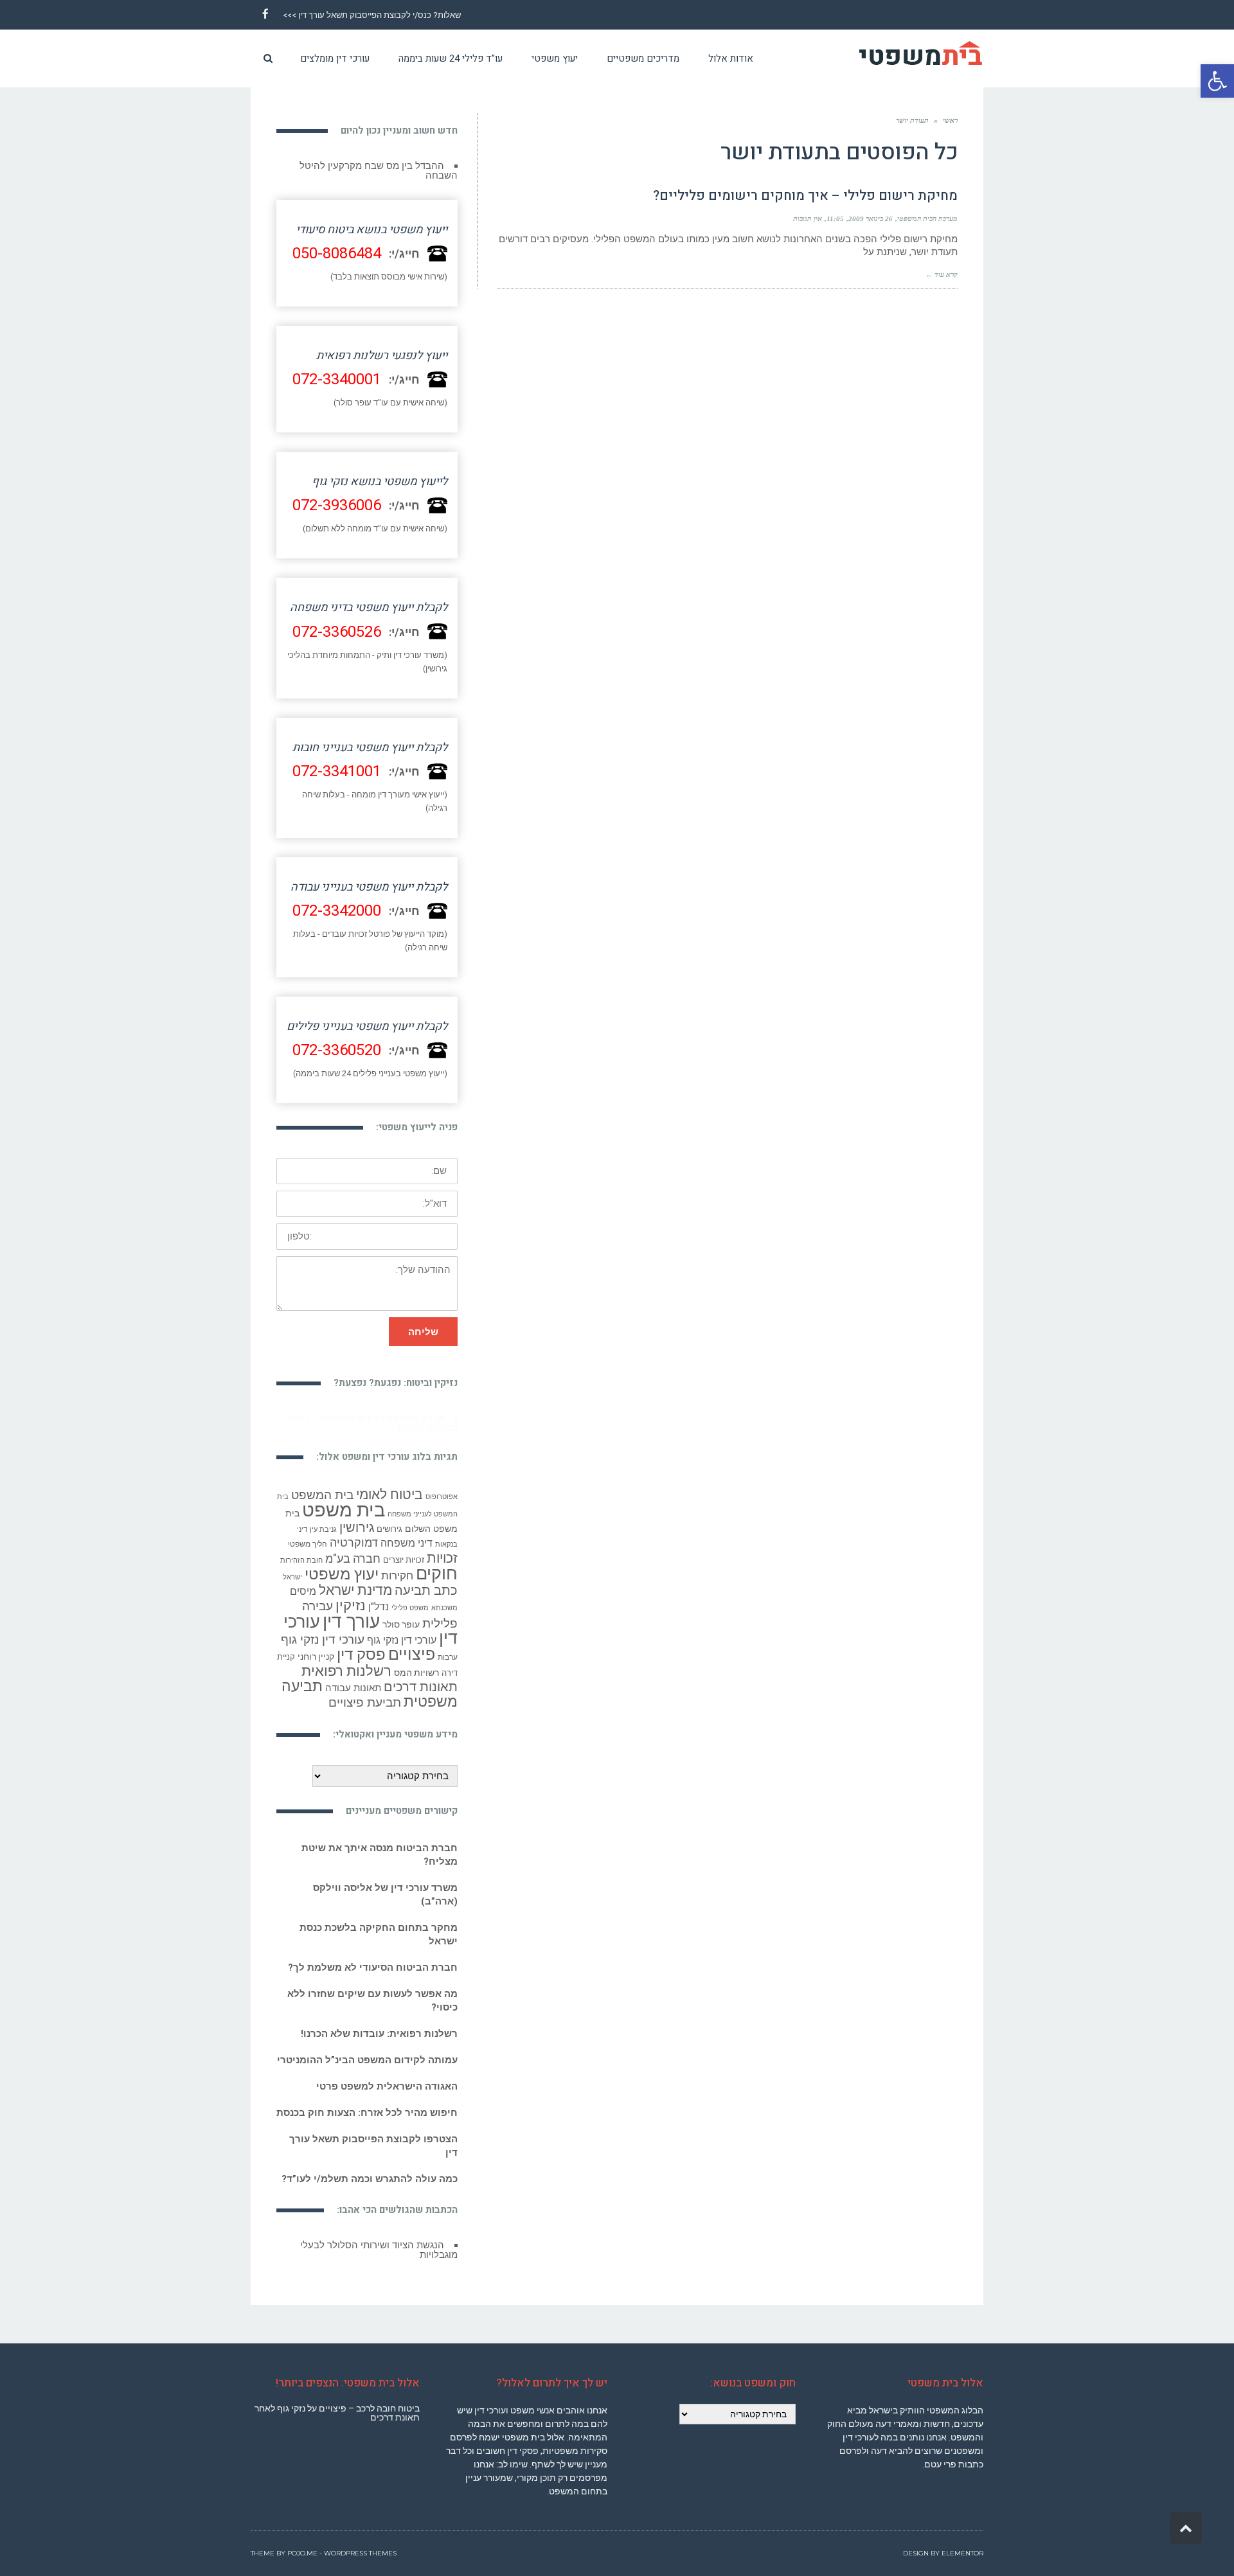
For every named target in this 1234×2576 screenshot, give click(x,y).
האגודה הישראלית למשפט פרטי (387, 2077)
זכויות (442, 1548)
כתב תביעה (426, 1581)
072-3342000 (337, 911)
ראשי (950, 120)
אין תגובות (808, 218)
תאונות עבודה (353, 1678)
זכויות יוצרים (404, 1550)
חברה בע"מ (353, 1549)
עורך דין (351, 1612)
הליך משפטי (308, 1534)
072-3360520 (337, 1050)
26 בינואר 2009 (871, 218)
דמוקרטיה (354, 1533)
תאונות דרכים (421, 1677)
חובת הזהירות (301, 1551)
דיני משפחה (407, 1533)
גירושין (357, 1518)
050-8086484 (337, 253)
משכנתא (444, 1598)
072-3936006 (337, 505)
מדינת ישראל (355, 1581)
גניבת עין (323, 1520)
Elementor (962, 2534)
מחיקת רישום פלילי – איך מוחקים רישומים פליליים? (805, 196)
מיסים (303, 1582)
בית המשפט (322, 1486)
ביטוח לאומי (389, 1485)
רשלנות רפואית (346, 1661)
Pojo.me (302, 2534)
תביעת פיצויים (365, 1693)
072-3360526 (337, 632)
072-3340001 (337, 379)
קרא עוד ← (942, 274)
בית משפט (344, 1500)
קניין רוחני (316, 1647)
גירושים (389, 1519)
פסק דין (361, 1645)
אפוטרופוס (442, 1487)
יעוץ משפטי (342, 1564)
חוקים (437, 1564)
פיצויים (412, 1645)
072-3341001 (337, 771)
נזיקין (351, 1596)
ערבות (448, 1648)
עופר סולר (401, 1615)
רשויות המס (416, 1663)
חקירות (397, 1566)
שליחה (423, 1332)
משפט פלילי (410, 1598)
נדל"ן (379, 1597)
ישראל (292, 1568)
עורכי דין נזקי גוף (402, 1630)
